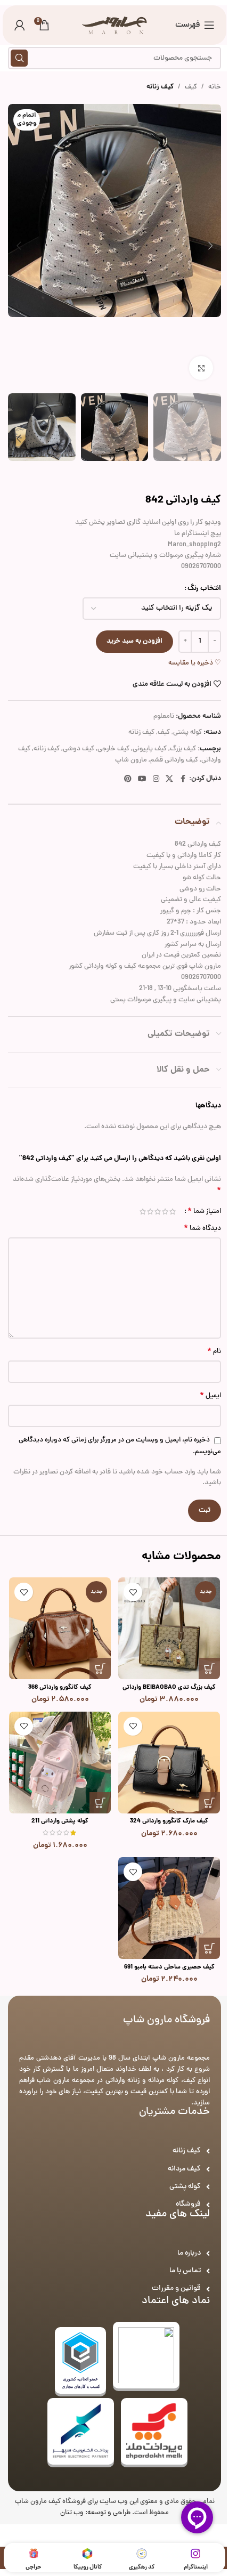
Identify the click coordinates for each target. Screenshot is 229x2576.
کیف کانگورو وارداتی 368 (60, 1688)
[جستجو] (19, 58)
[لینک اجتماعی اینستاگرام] (156, 780)
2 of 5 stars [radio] (165, 1212)
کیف (191, 87)
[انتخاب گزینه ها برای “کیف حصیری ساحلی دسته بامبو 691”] (209, 1948)
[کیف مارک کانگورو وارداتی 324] (169, 1763)
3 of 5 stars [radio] (158, 1212)
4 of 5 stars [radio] (150, 1212)
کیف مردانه (184, 2169)
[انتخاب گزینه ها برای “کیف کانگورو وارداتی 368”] (100, 1668)
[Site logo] (115, 26)
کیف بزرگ (183, 749)
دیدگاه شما (202, 1229)
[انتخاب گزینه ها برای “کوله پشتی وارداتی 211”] (100, 1803)
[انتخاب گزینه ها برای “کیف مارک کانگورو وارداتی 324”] (209, 1803)
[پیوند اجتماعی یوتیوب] (142, 780)
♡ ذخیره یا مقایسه (195, 663)
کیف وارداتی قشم (174, 760)
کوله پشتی (187, 733)
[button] (210, 246)
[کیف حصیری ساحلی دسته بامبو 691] (169, 1908)
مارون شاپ (131, 760)
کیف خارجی (113, 749)
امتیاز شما (204, 1211)
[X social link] (169, 780)
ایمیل (210, 1396)
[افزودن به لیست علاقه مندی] (133, 1592)
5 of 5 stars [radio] (143, 1212)
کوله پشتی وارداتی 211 (60, 1821)
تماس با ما (185, 2271)
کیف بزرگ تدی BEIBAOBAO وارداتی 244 (169, 1692)
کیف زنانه (160, 87)
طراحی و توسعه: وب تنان (95, 2513)
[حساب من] (20, 25)
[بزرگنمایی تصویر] (201, 368)
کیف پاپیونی (150, 749)
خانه (215, 87)
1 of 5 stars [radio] (173, 1212)
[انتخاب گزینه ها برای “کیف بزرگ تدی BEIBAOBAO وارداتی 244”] (209, 1668)
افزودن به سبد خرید (134, 641)
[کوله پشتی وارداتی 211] (60, 1763)
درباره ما (189, 2253)
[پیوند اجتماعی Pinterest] (128, 780)
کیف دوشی (79, 749)
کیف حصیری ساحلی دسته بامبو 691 (169, 1967)
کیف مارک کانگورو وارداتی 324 (169, 1821)
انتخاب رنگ (204, 589)
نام (214, 1352)
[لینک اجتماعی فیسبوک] (183, 780)
